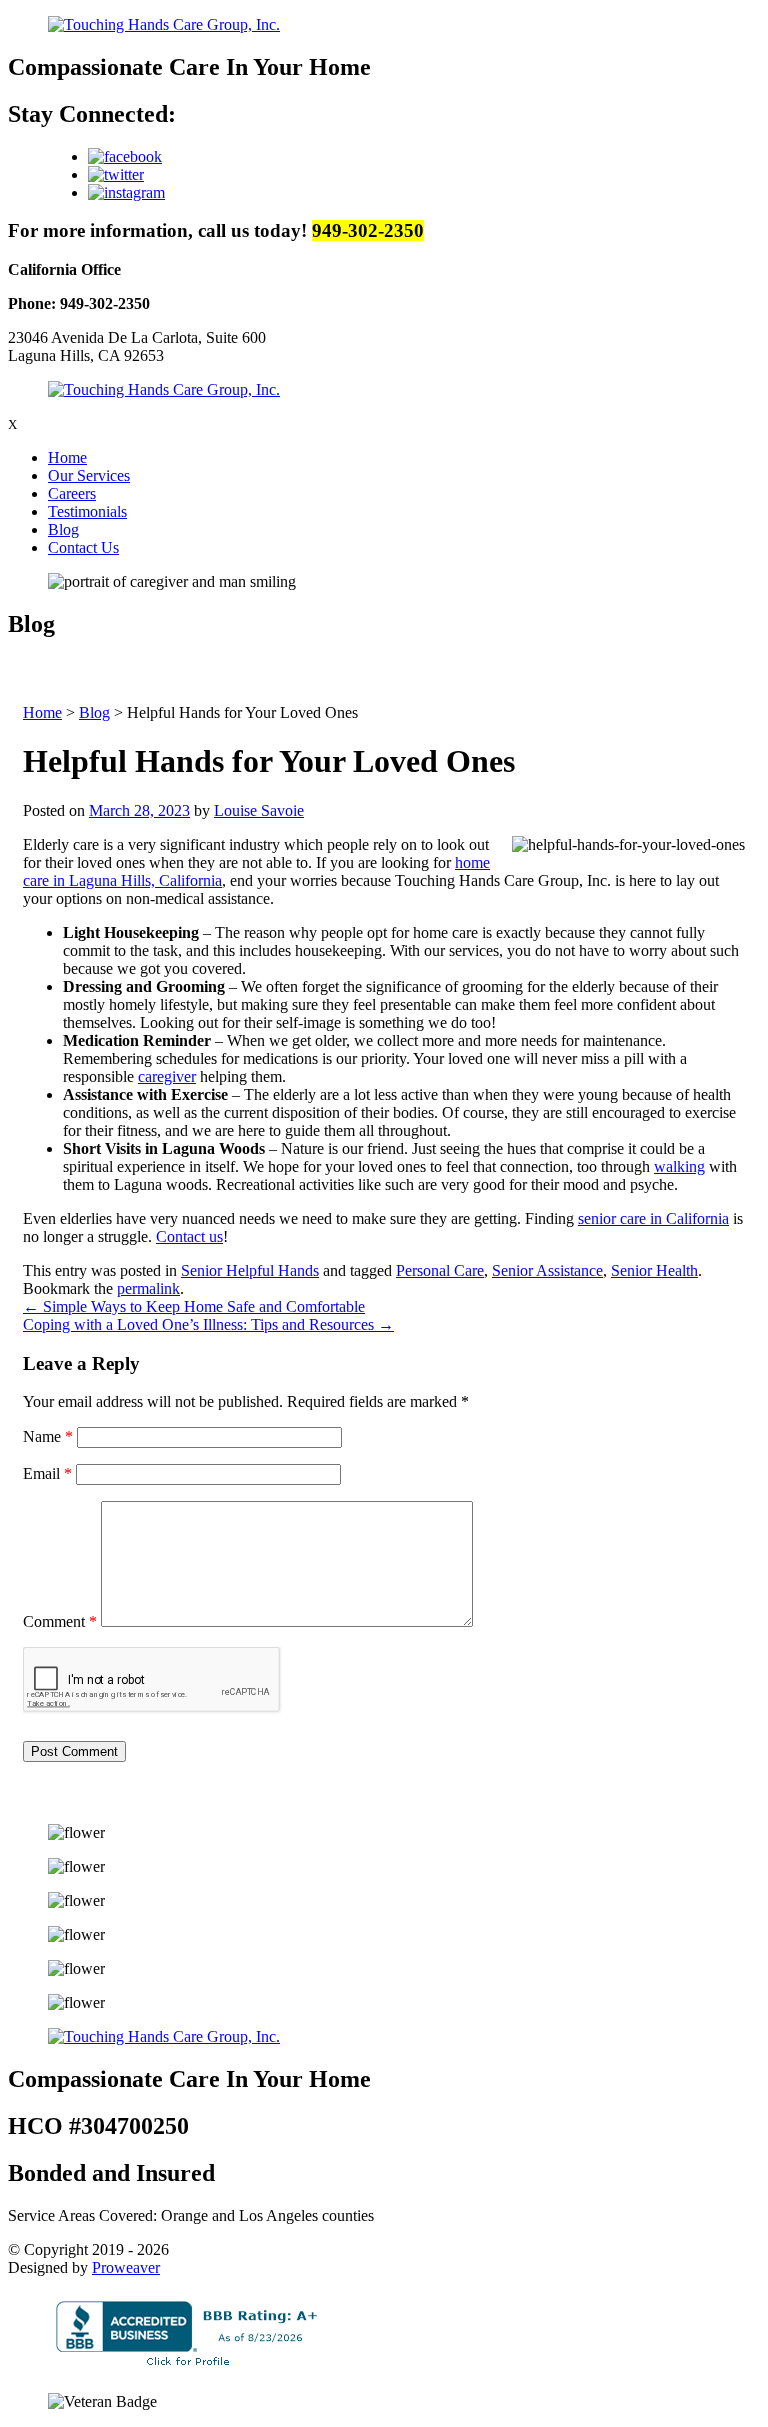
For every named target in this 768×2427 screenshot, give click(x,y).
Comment (60, 1621)
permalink (148, 1288)
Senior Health (654, 1270)
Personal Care (440, 1270)
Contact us (189, 1236)
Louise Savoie (259, 810)
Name (48, 1436)
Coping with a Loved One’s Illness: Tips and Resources (208, 1324)
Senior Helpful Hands (250, 1270)
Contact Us (83, 547)
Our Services (89, 475)
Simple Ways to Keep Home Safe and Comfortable (194, 1306)
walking (679, 1166)
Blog (63, 529)
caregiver (167, 1076)
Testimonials (87, 511)
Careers (72, 493)
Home (67, 457)
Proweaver (126, 2267)
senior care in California (653, 1218)
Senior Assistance (547, 1270)
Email (47, 1473)
